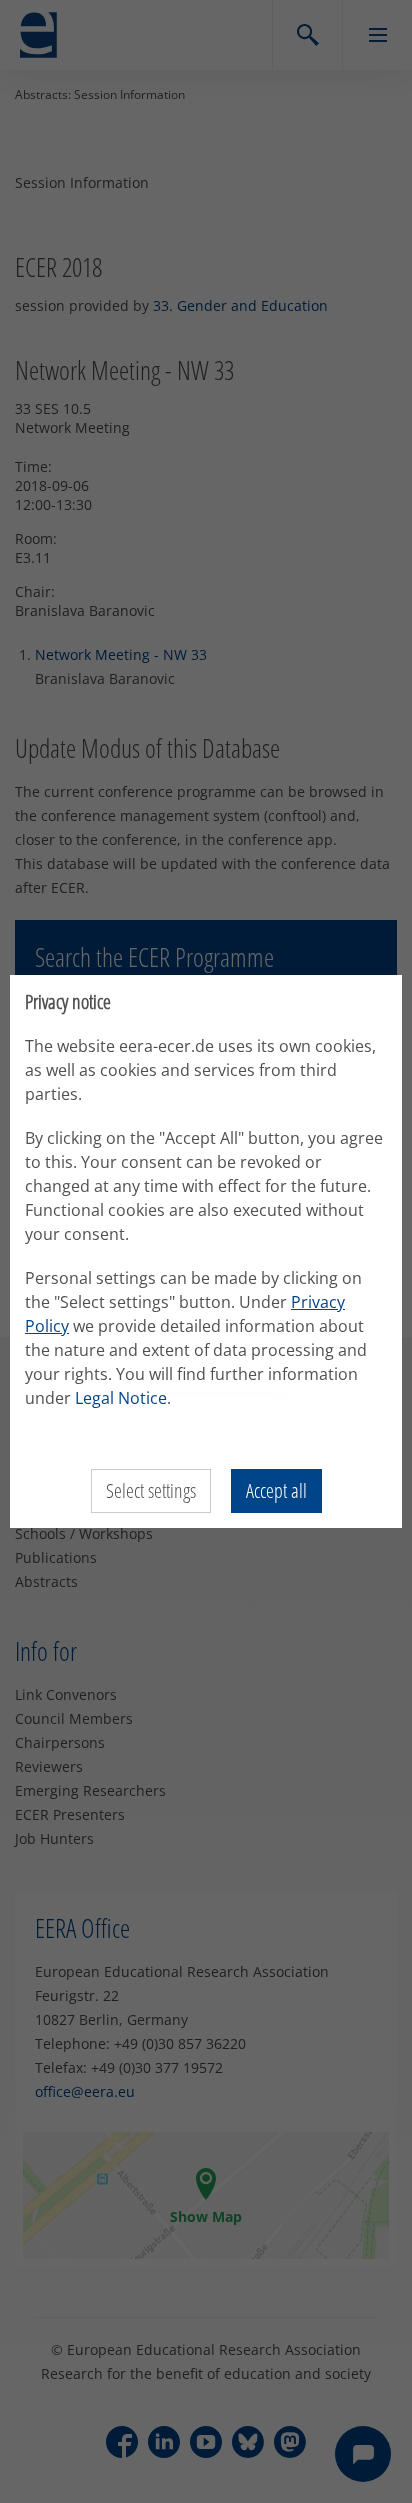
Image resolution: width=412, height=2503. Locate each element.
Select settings (151, 1490)
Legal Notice (121, 1398)
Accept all (276, 1490)
